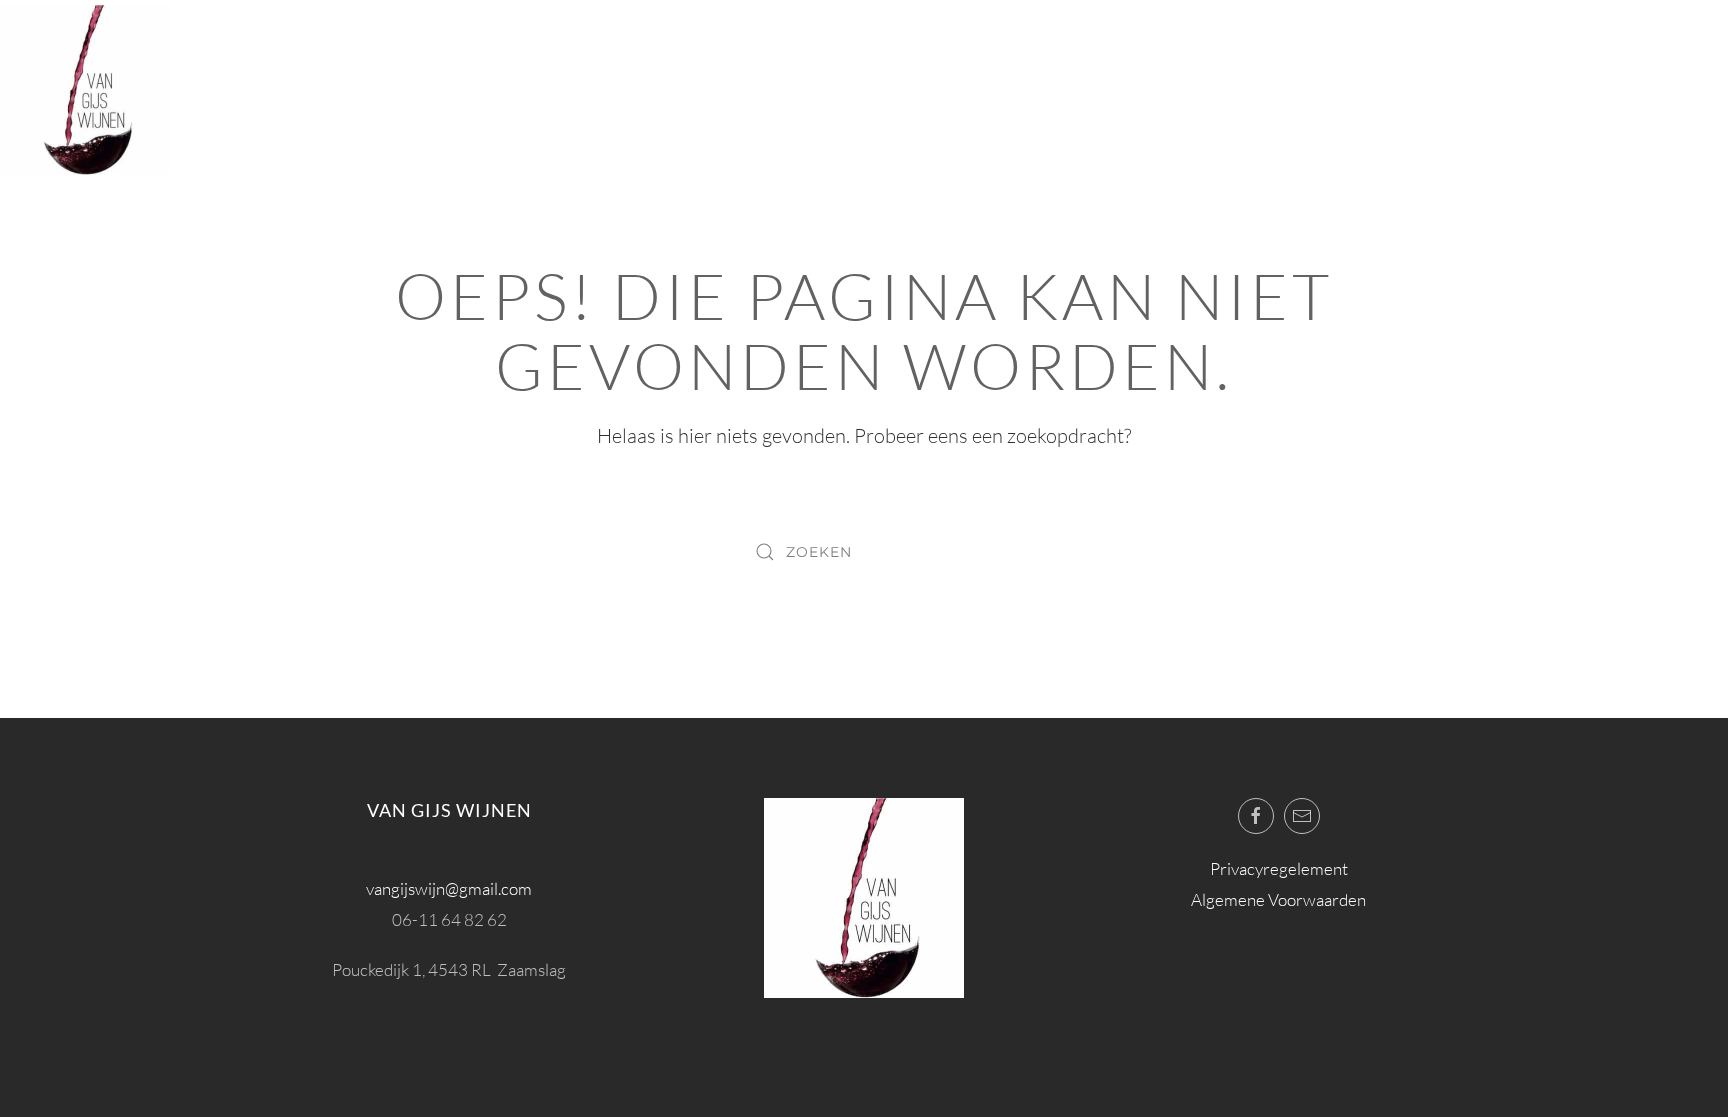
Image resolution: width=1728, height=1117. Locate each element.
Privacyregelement (1279, 868)
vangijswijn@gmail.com (449, 888)
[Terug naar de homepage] (85, 90)
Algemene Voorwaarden (1278, 899)
